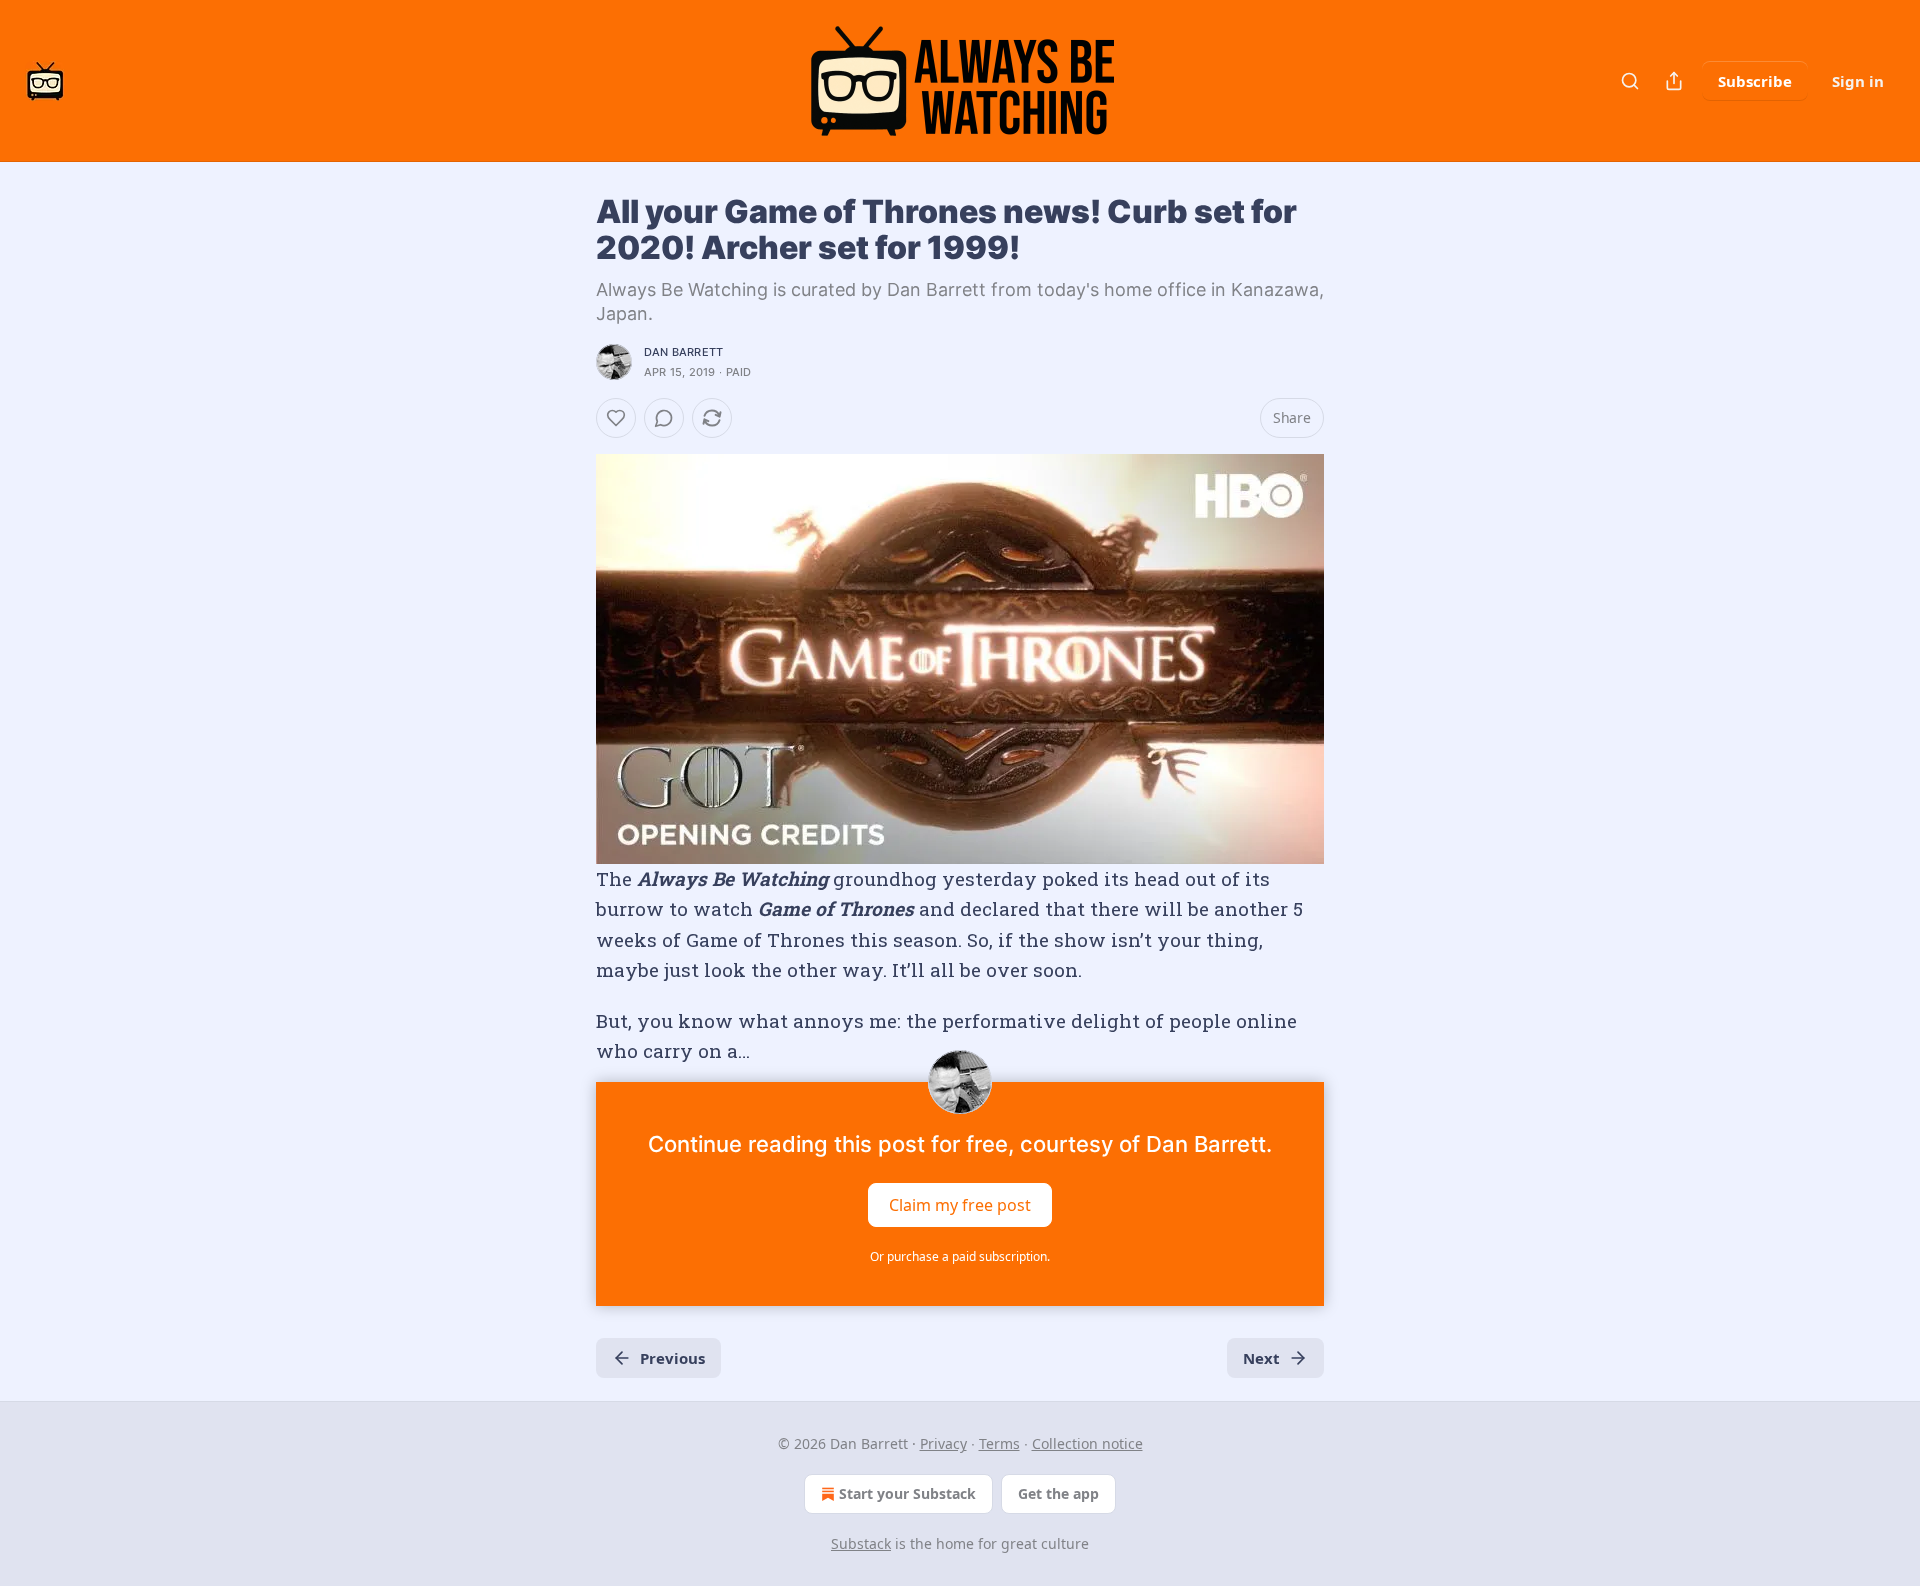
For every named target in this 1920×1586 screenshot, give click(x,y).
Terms (999, 1443)
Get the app (1058, 1493)
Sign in (1858, 81)
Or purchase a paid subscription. (960, 1256)
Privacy (943, 1443)
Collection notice (1087, 1443)
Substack (861, 1543)
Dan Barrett (683, 352)
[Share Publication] (1674, 81)
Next (1261, 1358)
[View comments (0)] (664, 418)
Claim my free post (960, 1205)
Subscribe (1755, 81)
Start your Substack (907, 1493)
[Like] (616, 418)
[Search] (1630, 81)
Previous (672, 1358)
